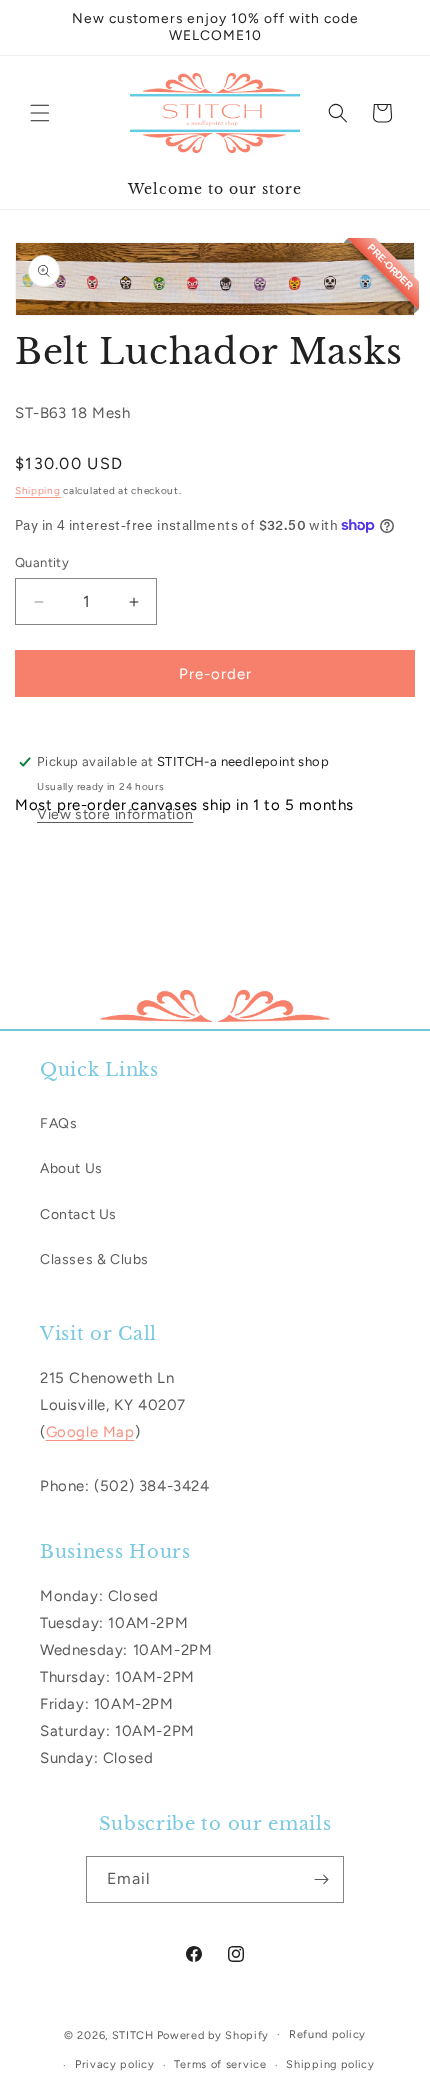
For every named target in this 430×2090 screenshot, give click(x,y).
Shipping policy (330, 2064)
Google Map (90, 1432)
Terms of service (220, 2064)
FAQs (58, 1123)
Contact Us (78, 1214)
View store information (115, 814)
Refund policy (327, 2034)
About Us (71, 1168)
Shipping (38, 490)
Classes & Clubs (94, 1259)
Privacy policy (115, 2064)
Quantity (42, 562)
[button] (40, 113)
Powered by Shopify (213, 2034)
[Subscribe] (321, 1879)
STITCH (133, 2034)
